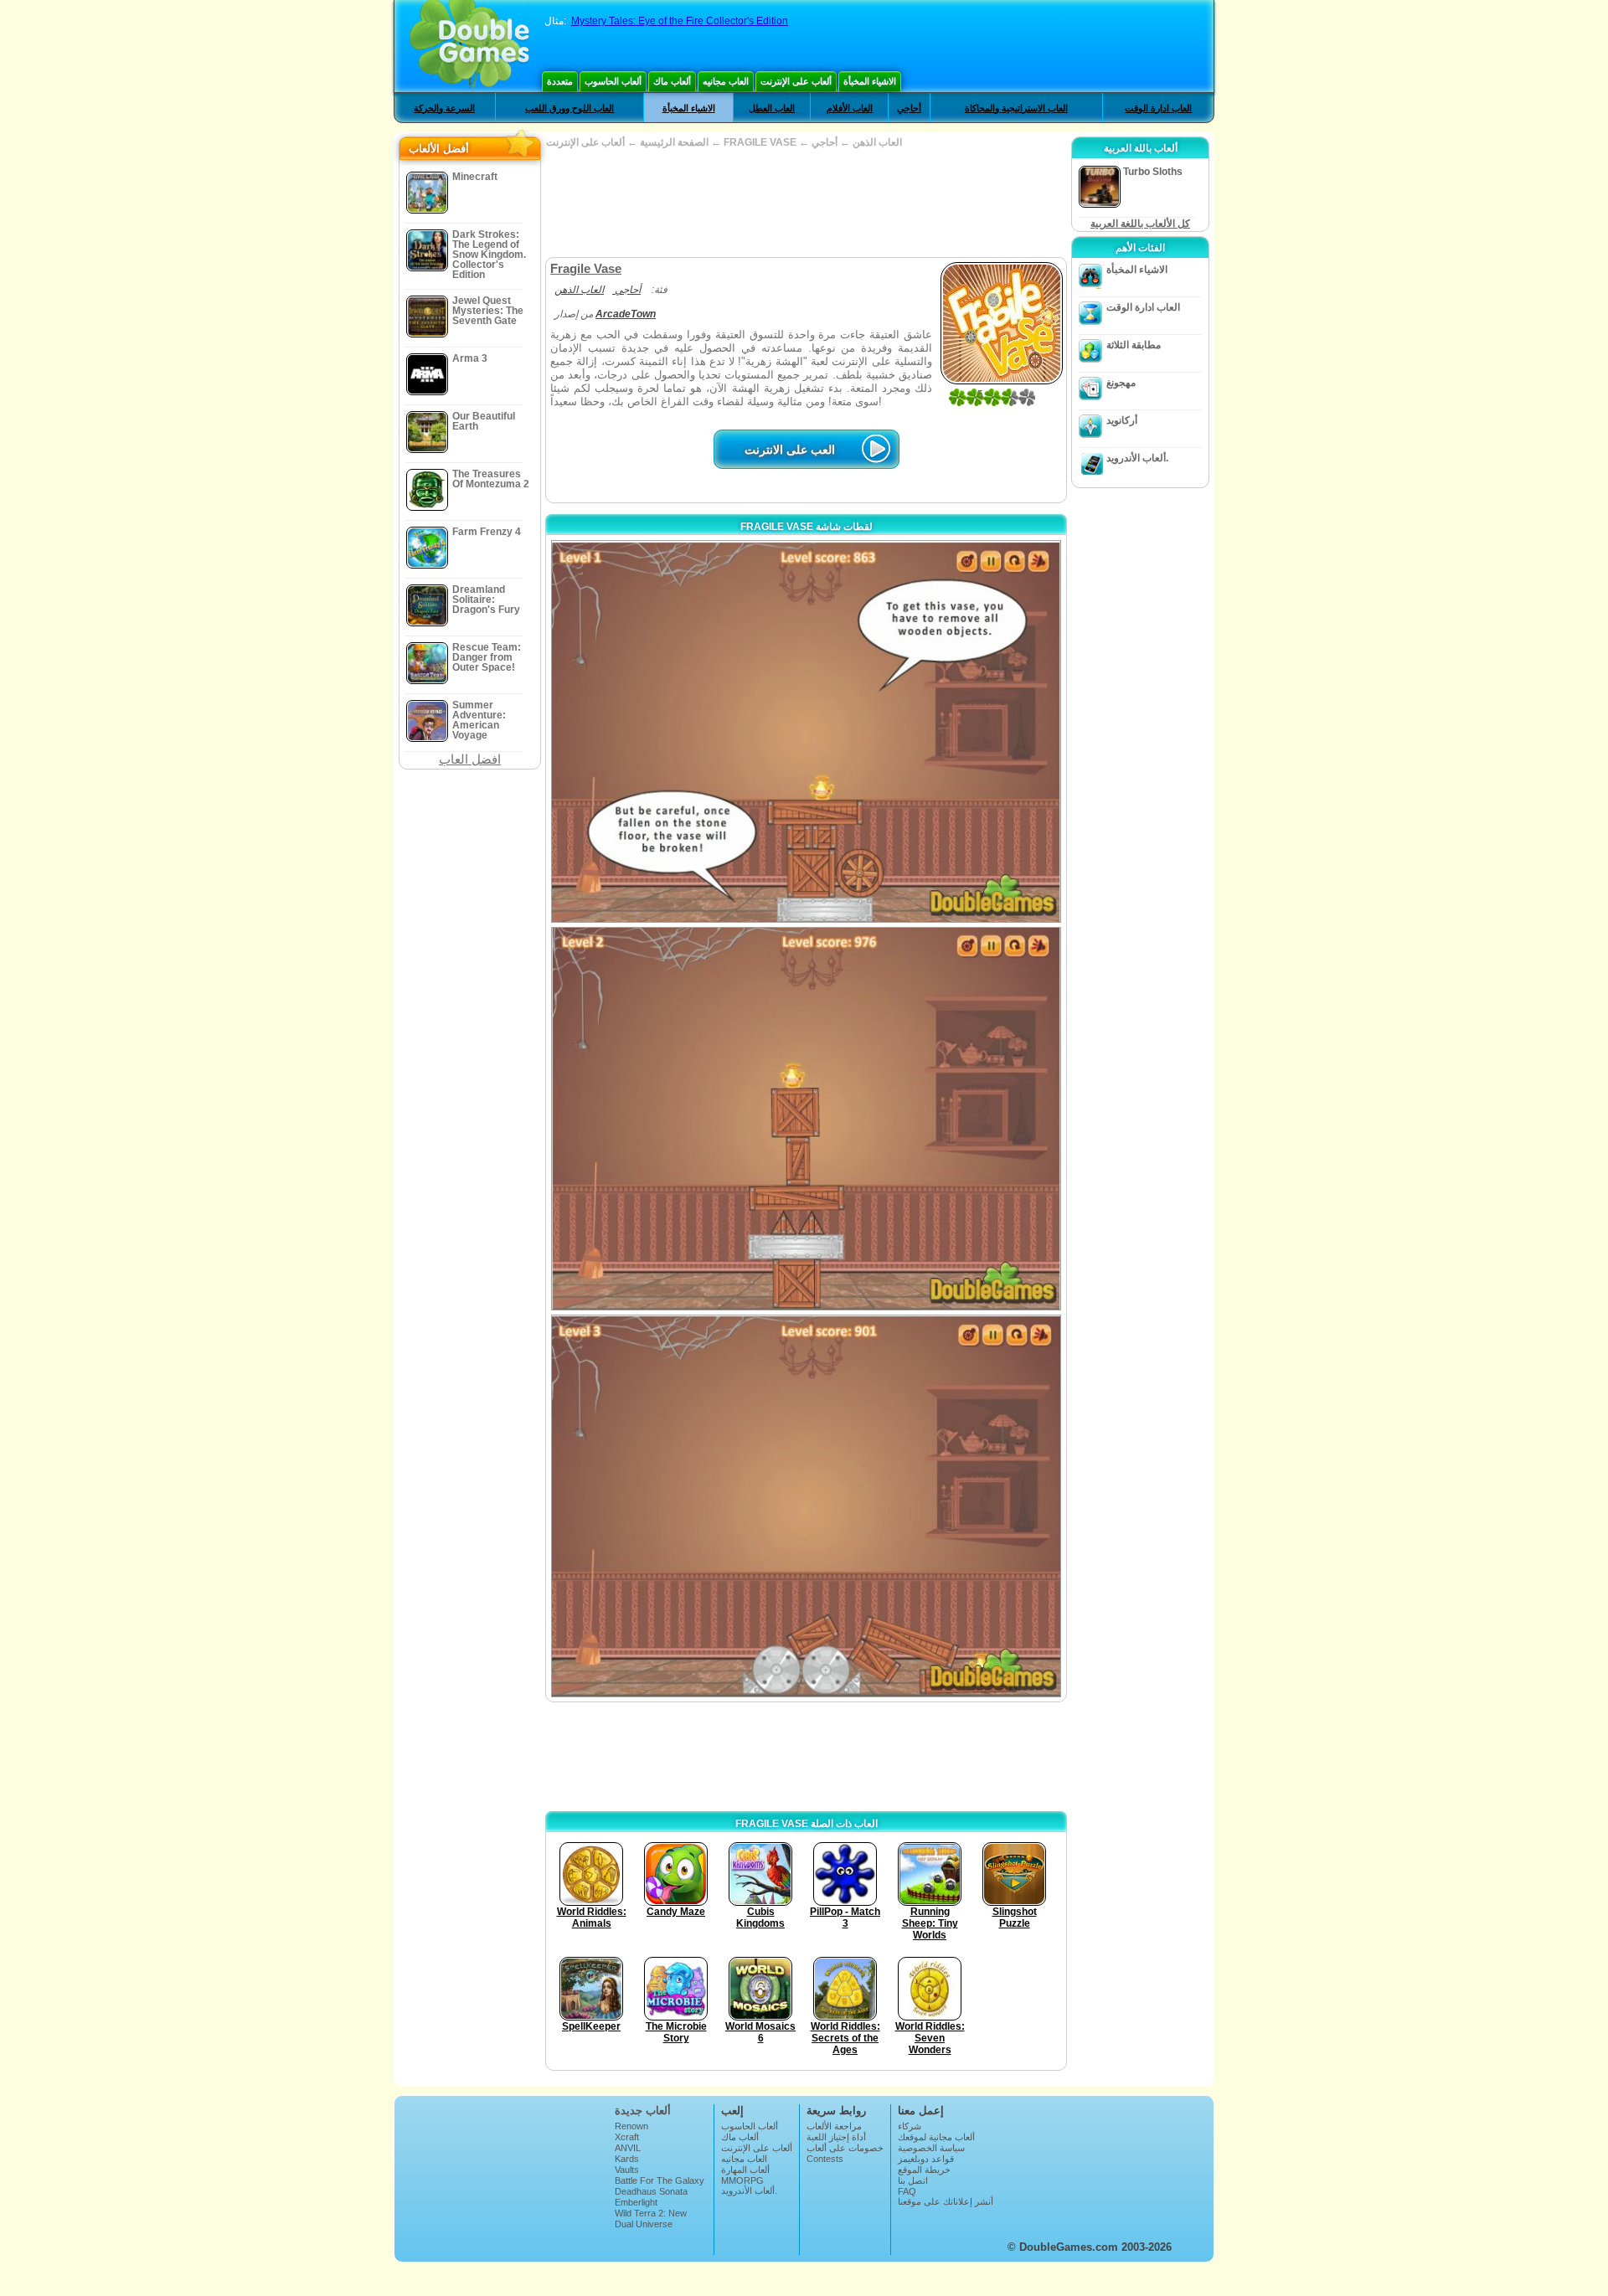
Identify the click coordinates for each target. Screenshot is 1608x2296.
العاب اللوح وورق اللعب (569, 108)
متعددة (560, 81)
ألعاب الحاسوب (613, 81)
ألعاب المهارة (745, 2170)
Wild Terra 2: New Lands (651, 2218)
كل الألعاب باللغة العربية (1140, 224)
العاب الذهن (877, 142)
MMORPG (742, 2180)
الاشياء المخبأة (870, 81)
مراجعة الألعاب (834, 2126)
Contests (825, 2159)
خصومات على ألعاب (845, 2148)
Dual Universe (644, 2224)
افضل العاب (470, 759)
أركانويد (1122, 420)
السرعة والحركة (444, 108)
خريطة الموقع (924, 2170)
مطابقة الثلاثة (1134, 345)
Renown (631, 2126)
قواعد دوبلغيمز (926, 2159)
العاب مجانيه (726, 81)
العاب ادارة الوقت (1158, 108)
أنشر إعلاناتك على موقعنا (946, 2201)
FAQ (907, 2191)
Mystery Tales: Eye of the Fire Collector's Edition (680, 21)
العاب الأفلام (850, 108)
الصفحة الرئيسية (674, 142)
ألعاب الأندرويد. (1137, 458)
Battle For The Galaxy (660, 2180)
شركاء (910, 2126)
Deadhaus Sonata (651, 2191)
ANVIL (628, 2148)
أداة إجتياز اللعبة (836, 2137)
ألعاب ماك (672, 81)
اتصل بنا (913, 2180)
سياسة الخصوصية (931, 2148)
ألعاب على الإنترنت (796, 81)
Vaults (627, 2170)
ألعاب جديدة (643, 2111)
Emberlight (636, 2202)
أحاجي (909, 108)
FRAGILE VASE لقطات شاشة (807, 527)
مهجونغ (1121, 383)
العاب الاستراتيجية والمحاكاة (1016, 108)
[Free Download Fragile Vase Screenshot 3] (806, 1506)
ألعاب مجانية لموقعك (936, 2137)
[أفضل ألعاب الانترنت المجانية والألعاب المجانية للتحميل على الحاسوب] (469, 46)
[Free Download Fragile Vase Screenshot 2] (806, 1118)
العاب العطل (772, 108)
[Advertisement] (806, 203)
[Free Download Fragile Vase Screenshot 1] (806, 731)
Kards (627, 2159)
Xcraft (627, 2137)
